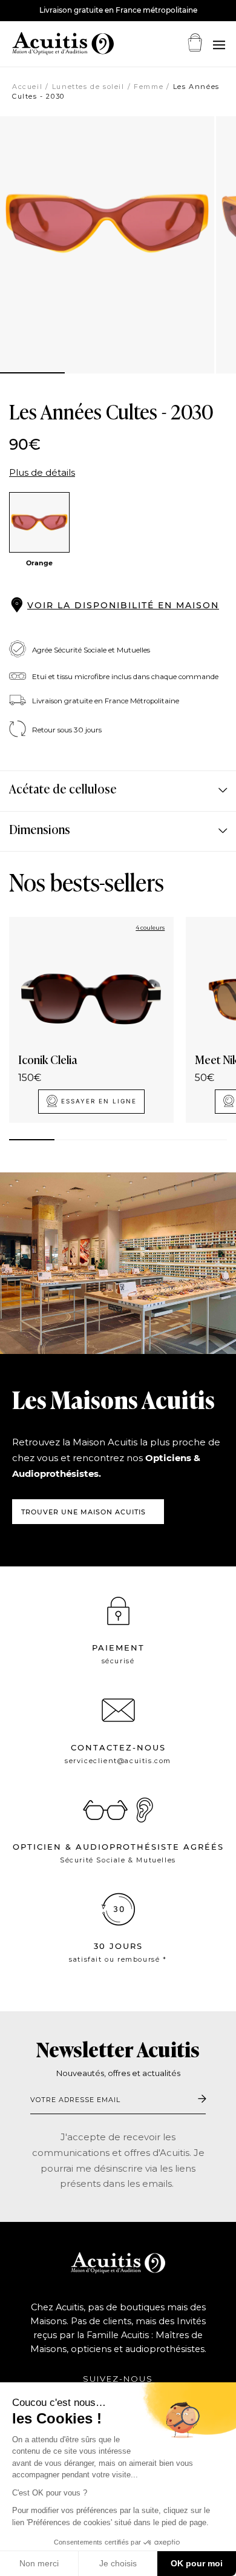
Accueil (27, 87)
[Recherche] (218, 45)
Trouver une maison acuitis (84, 1512)
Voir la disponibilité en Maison (123, 605)
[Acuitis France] (48, 44)
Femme (149, 87)
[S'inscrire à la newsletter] (202, 2099)
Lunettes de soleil (88, 87)
